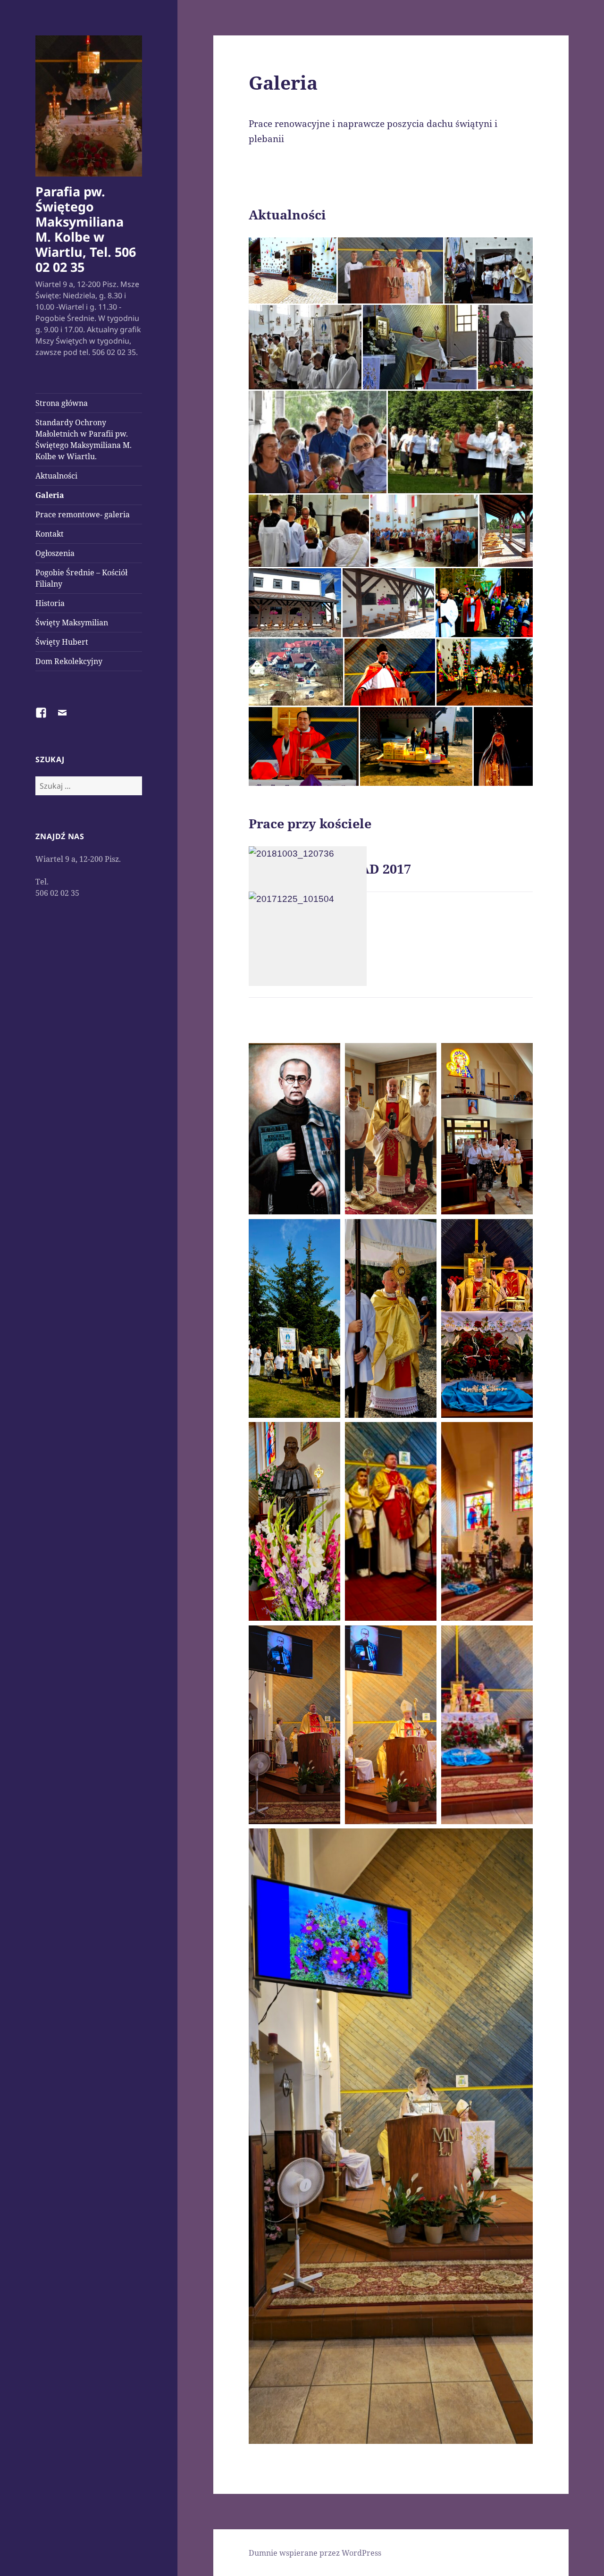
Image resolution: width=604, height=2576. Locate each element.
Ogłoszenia (55, 553)
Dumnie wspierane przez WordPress (315, 2553)
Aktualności (56, 476)
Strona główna (62, 403)
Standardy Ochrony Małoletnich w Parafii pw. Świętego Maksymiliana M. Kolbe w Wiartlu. (84, 439)
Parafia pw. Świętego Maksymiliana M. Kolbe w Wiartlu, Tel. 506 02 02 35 (86, 229)
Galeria (50, 495)
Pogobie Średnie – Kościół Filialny (81, 578)
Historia (50, 603)
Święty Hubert (62, 642)
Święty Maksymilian (72, 623)
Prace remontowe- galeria (83, 514)
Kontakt (50, 534)
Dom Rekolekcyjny (69, 661)
